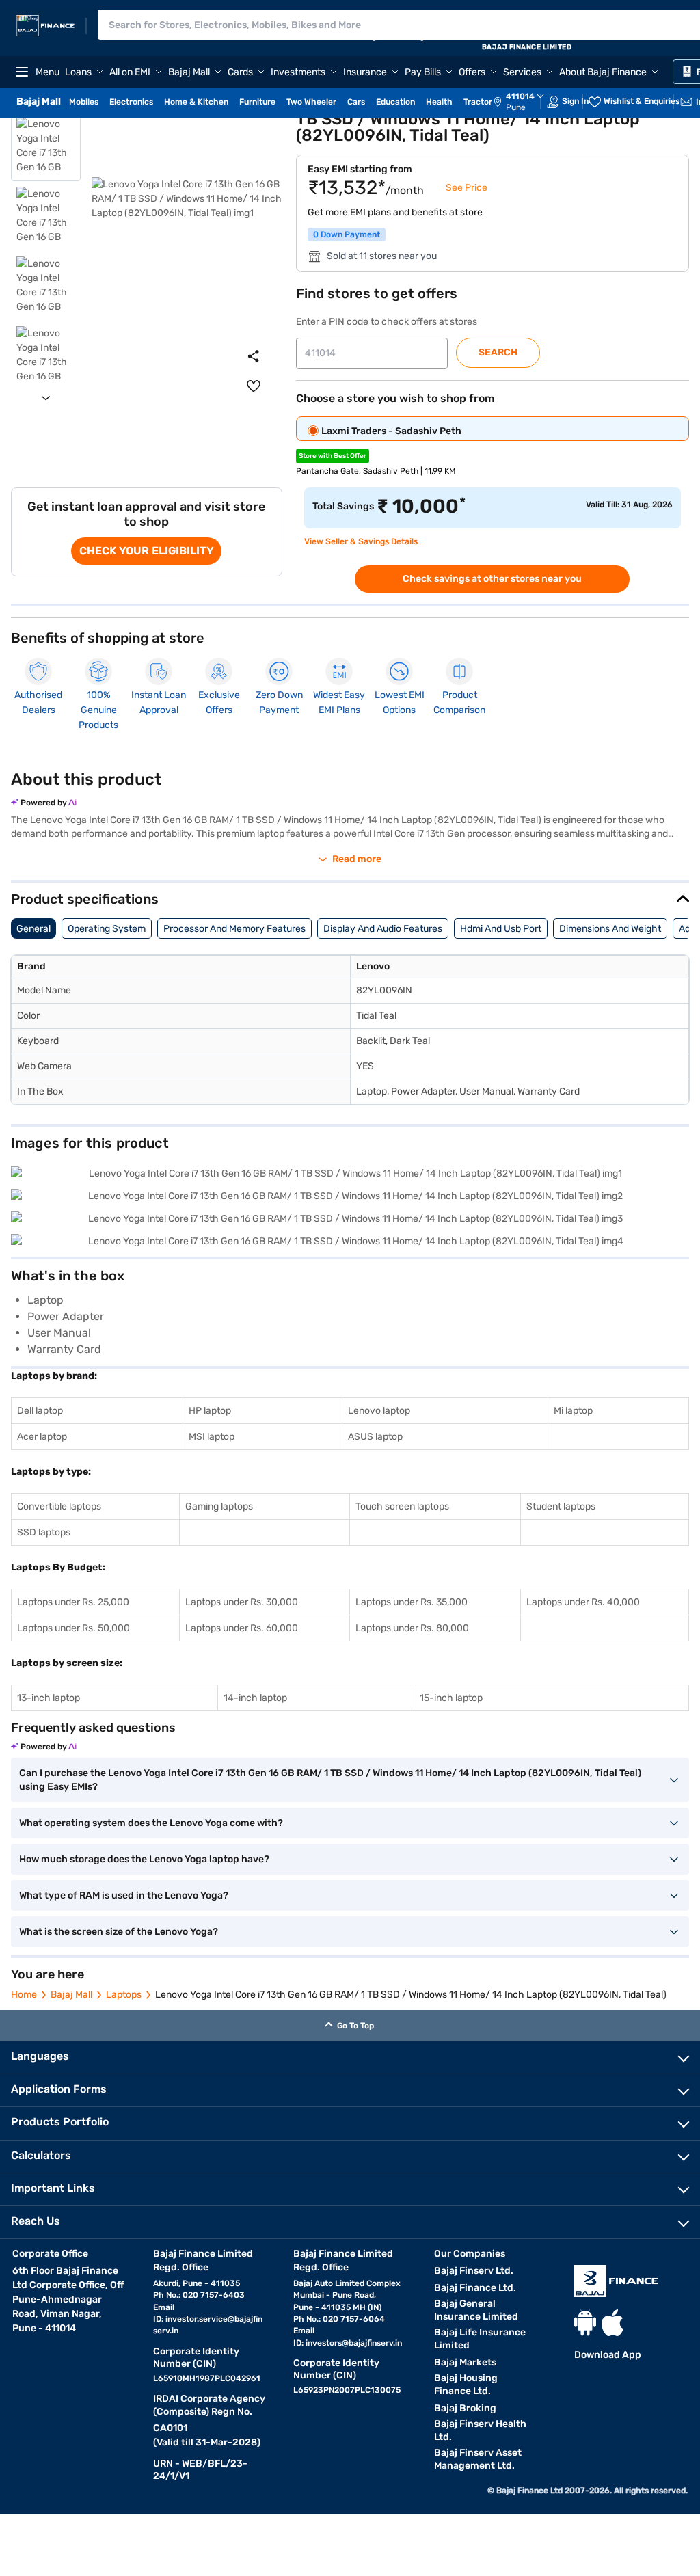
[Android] (585, 2323)
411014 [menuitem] (520, 96)
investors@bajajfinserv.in (354, 2343)
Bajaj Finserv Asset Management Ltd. (478, 2459)
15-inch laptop (451, 1698)
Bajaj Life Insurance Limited (480, 2339)
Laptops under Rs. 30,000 (242, 1602)
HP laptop (210, 1411)
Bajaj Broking (465, 2408)
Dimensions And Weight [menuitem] (610, 929)
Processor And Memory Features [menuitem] (234, 929)
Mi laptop (573, 1411)
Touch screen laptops (402, 1506)
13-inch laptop (49, 1698)
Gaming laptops (219, 1506)
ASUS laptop (375, 1437)
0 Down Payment (347, 234)
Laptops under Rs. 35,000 (412, 1602)
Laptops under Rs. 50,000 (73, 1628)
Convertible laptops (59, 1506)
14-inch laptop (255, 1698)
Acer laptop (42, 1437)
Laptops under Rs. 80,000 (412, 1628)
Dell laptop (40, 1411)
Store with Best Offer (333, 456)
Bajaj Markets (465, 2362)
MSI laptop (212, 1437)
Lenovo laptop (379, 1411)
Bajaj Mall (71, 1995)
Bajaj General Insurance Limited (476, 2310)
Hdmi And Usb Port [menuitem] (501, 929)
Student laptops (561, 1506)
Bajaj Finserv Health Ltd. (480, 2430)
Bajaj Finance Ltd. (475, 2288)
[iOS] (612, 2323)
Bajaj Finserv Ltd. (474, 2271)
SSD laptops (44, 1532)
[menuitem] (526, 102)
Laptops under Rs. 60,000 (242, 1628)
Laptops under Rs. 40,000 (583, 1602)
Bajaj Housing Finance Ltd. (466, 2385)
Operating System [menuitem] (107, 929)
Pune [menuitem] (516, 107)
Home (24, 1995)
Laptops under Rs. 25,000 (73, 1602)
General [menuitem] (33, 929)
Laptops (124, 1995)
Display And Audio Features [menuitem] (383, 929)
